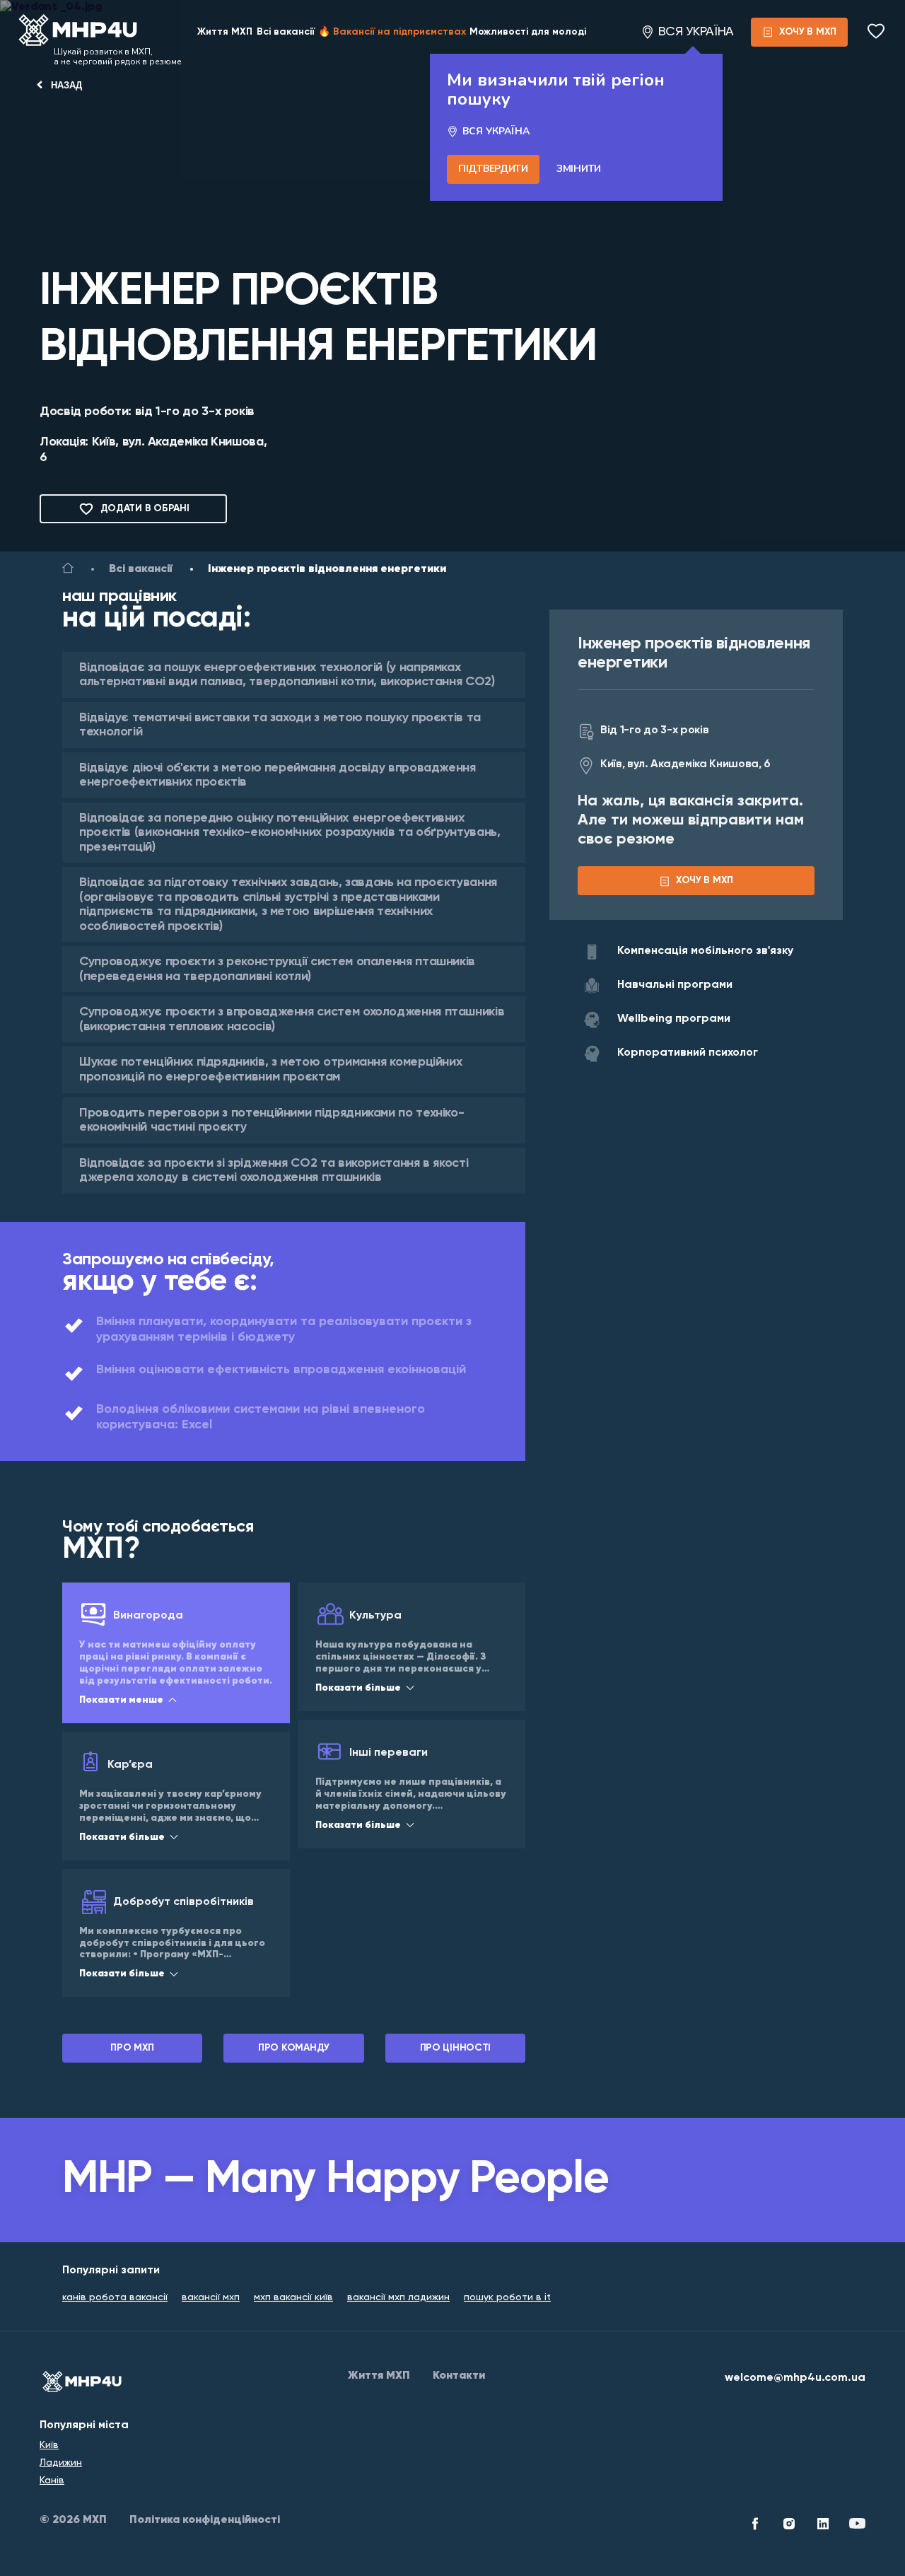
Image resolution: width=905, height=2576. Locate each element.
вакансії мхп (211, 2297)
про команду (294, 2048)
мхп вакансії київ (293, 2297)
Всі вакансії (286, 32)
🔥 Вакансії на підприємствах (392, 32)
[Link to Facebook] (755, 2526)
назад (66, 85)
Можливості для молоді (528, 32)
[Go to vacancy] (68, 571)
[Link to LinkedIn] (823, 2526)
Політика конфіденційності (205, 2520)
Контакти (459, 2376)
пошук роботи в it (507, 2297)
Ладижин (61, 2463)
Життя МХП (225, 32)
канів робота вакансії (115, 2297)
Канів (52, 2481)
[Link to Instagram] (789, 2526)
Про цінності (456, 2048)
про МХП (132, 2048)
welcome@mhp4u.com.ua (795, 2378)
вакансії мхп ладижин (398, 2297)
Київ (49, 2445)
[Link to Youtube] (857, 2526)
